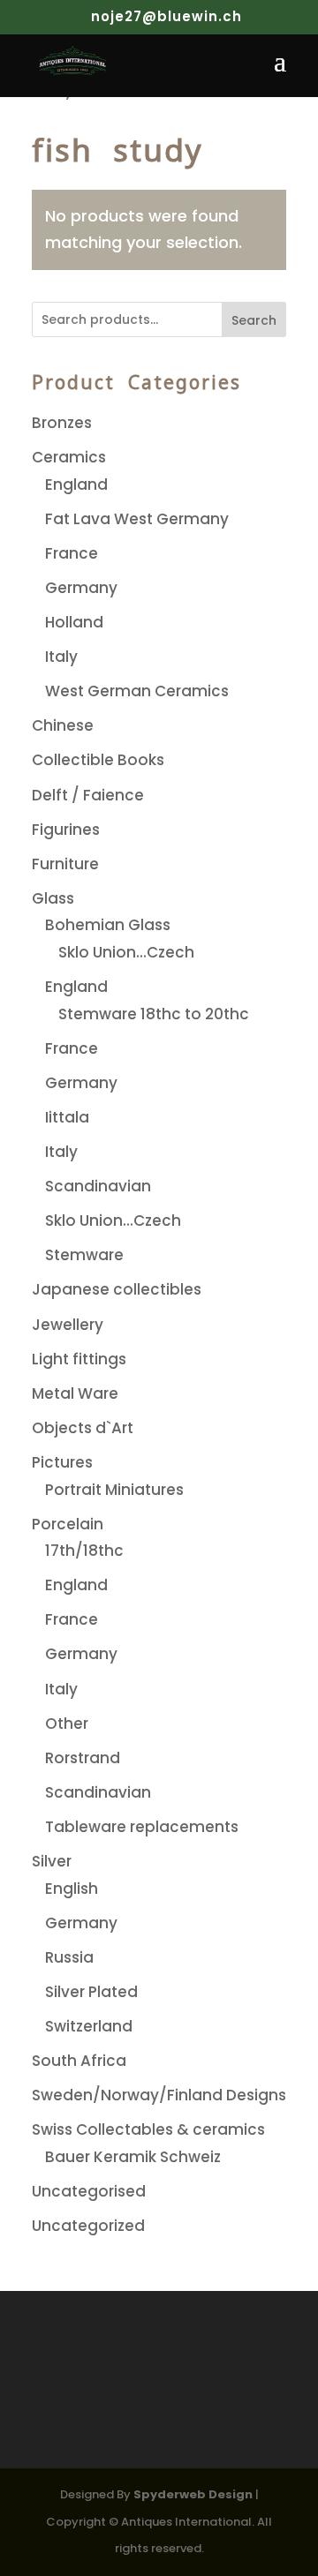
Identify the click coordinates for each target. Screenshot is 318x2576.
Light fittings (79, 1359)
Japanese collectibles (117, 1289)
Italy (61, 657)
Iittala (67, 1117)
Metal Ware (75, 1393)
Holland (74, 622)
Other (67, 1724)
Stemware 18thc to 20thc (154, 1014)
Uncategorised (89, 2191)
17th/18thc (84, 1551)
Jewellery (68, 1325)
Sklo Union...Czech (126, 952)
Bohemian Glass (108, 925)
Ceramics (69, 457)
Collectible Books (98, 760)
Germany (81, 588)
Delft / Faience (88, 795)
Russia (69, 1957)
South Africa (79, 2061)
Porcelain (68, 1524)
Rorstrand (83, 1758)
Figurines (66, 830)
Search (254, 320)
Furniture (65, 864)
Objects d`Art (83, 1428)
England (76, 484)
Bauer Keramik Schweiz (133, 2157)
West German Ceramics (137, 691)
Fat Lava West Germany (137, 519)
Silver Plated (91, 1992)
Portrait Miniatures (114, 1490)
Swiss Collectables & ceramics (148, 2129)
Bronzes (62, 423)
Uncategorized (88, 2226)
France (72, 553)
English (72, 1889)
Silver (52, 1861)
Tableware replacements (142, 1827)
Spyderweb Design (193, 2494)
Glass (53, 898)
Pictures (62, 1462)
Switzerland (89, 2026)
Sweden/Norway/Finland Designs (159, 2095)
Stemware (84, 1255)
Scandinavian (98, 1186)
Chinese (63, 725)
